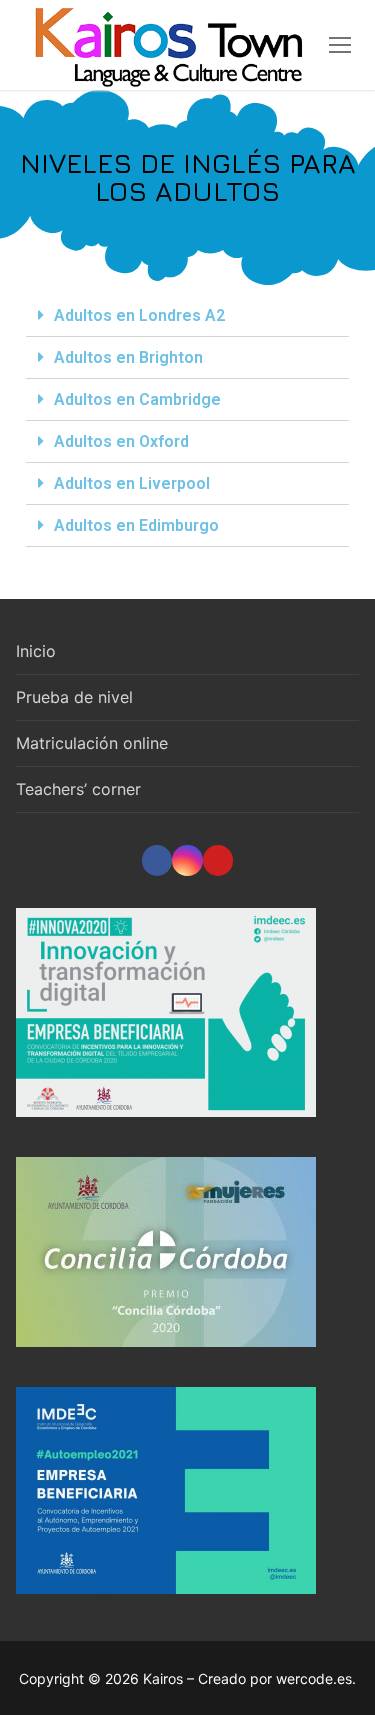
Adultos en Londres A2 (139, 315)
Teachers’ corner (78, 789)
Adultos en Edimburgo (136, 525)
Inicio (36, 651)
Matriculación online (92, 743)
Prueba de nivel (74, 697)
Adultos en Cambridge (137, 399)
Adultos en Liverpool (132, 483)
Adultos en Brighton (128, 357)
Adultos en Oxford (121, 441)
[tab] (187, 316)
